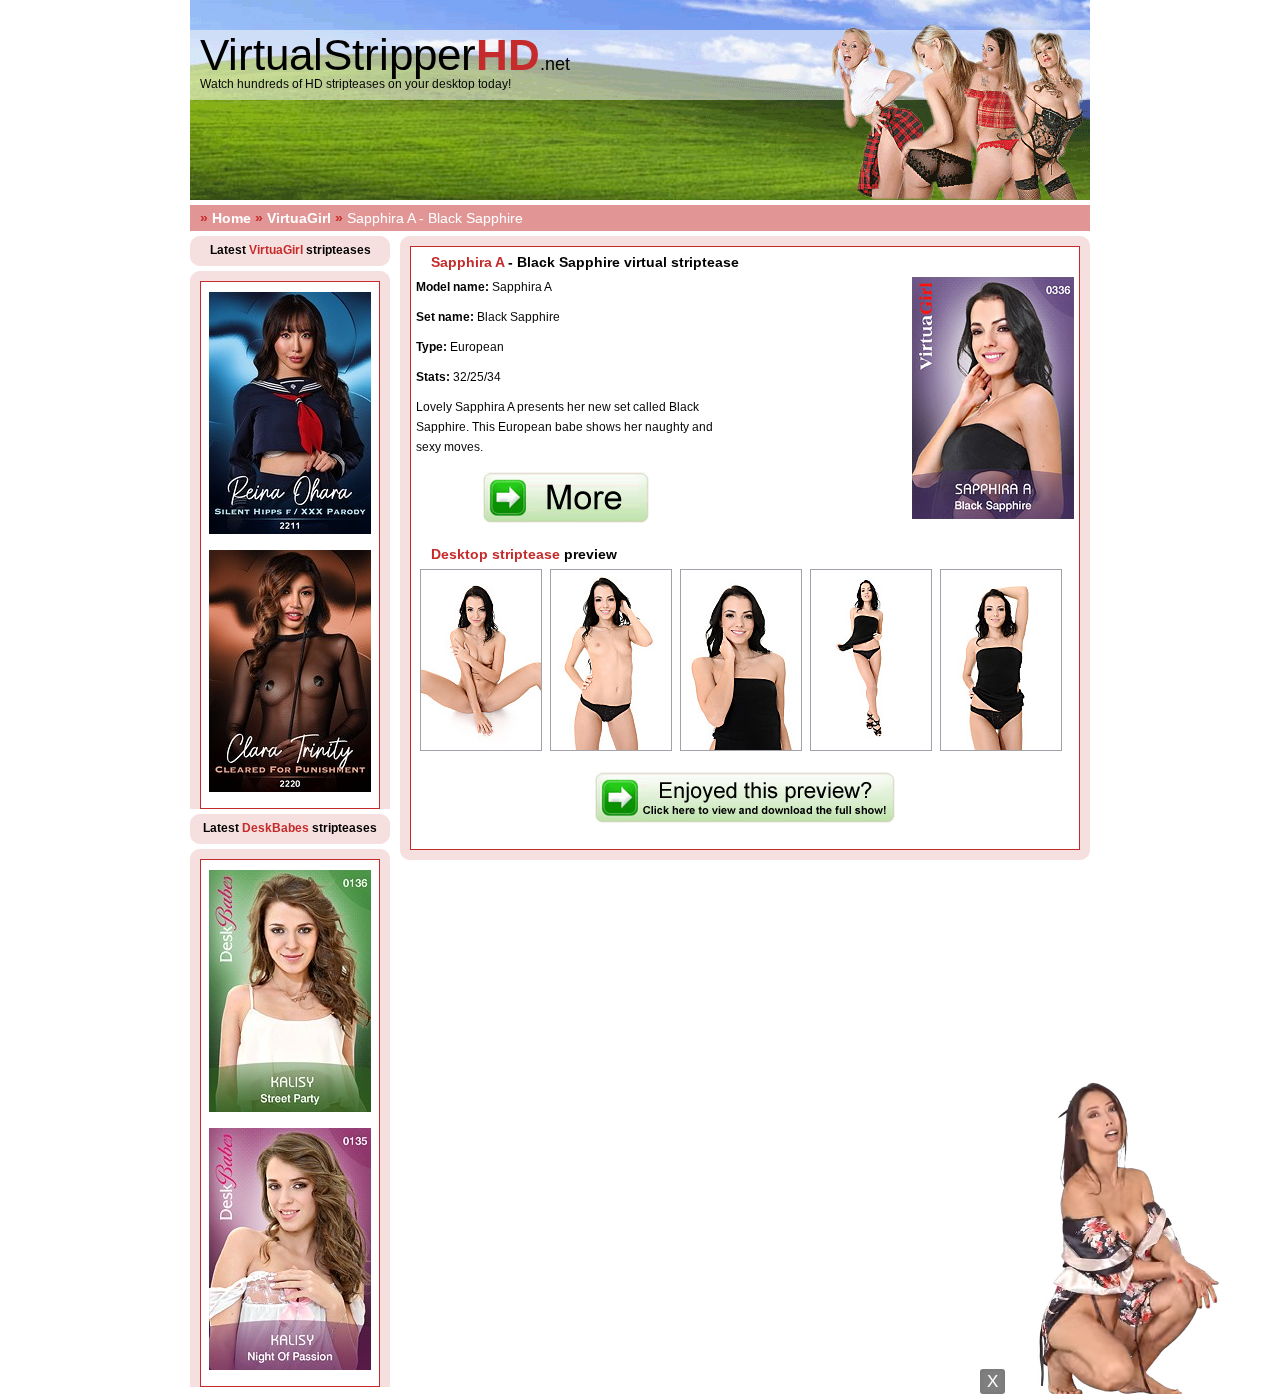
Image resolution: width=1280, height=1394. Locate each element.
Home (231, 218)
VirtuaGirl (299, 218)
